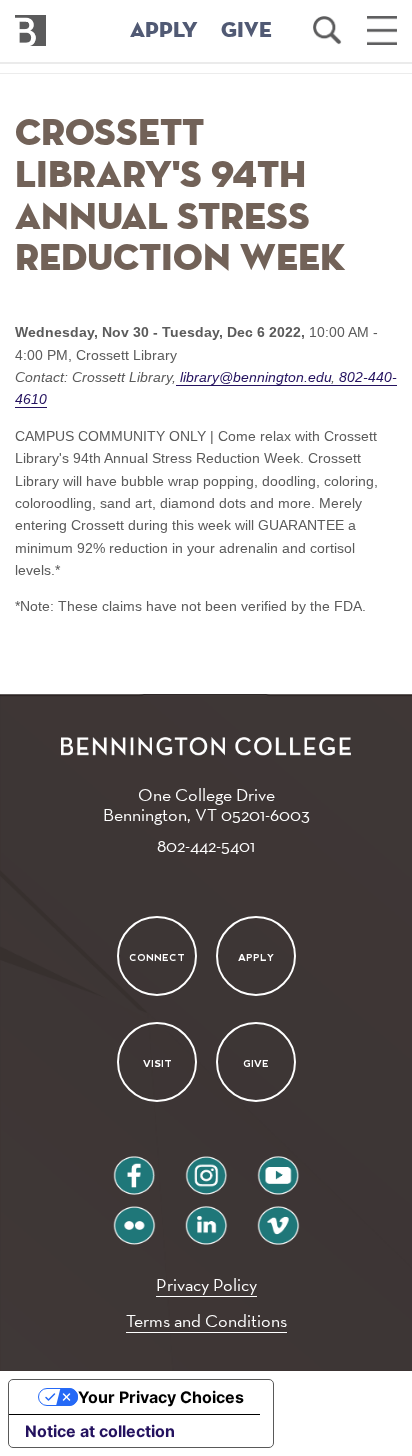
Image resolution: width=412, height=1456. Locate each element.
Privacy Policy (206, 1284)
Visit (156, 1063)
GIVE (246, 31)
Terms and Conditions (206, 1320)
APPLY (164, 31)
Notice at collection (100, 1431)
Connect (157, 957)
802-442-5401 (206, 845)
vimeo (278, 1217)
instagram (206, 1167)
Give (256, 1063)
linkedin (206, 1217)
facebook (134, 1167)
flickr (134, 1217)
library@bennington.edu (256, 377)
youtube (278, 1167)
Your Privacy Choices (161, 1397)
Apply (256, 957)
